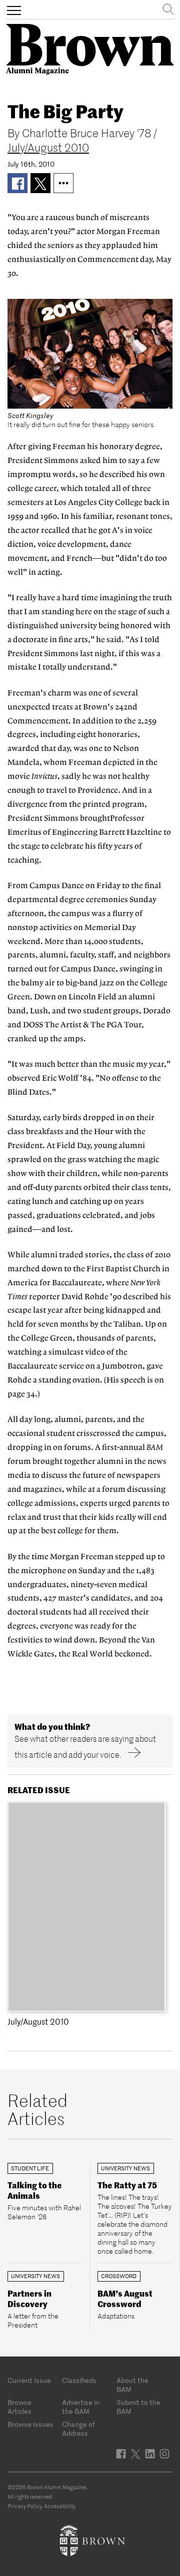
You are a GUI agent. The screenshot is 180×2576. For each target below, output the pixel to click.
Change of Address (78, 2429)
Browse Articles (19, 2407)
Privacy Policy (24, 2506)
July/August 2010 (48, 148)
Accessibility (60, 2506)
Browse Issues (30, 2424)
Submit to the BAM (138, 2407)
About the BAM (132, 2385)
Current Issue (29, 2380)
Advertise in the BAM (81, 2407)
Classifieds (79, 2380)
